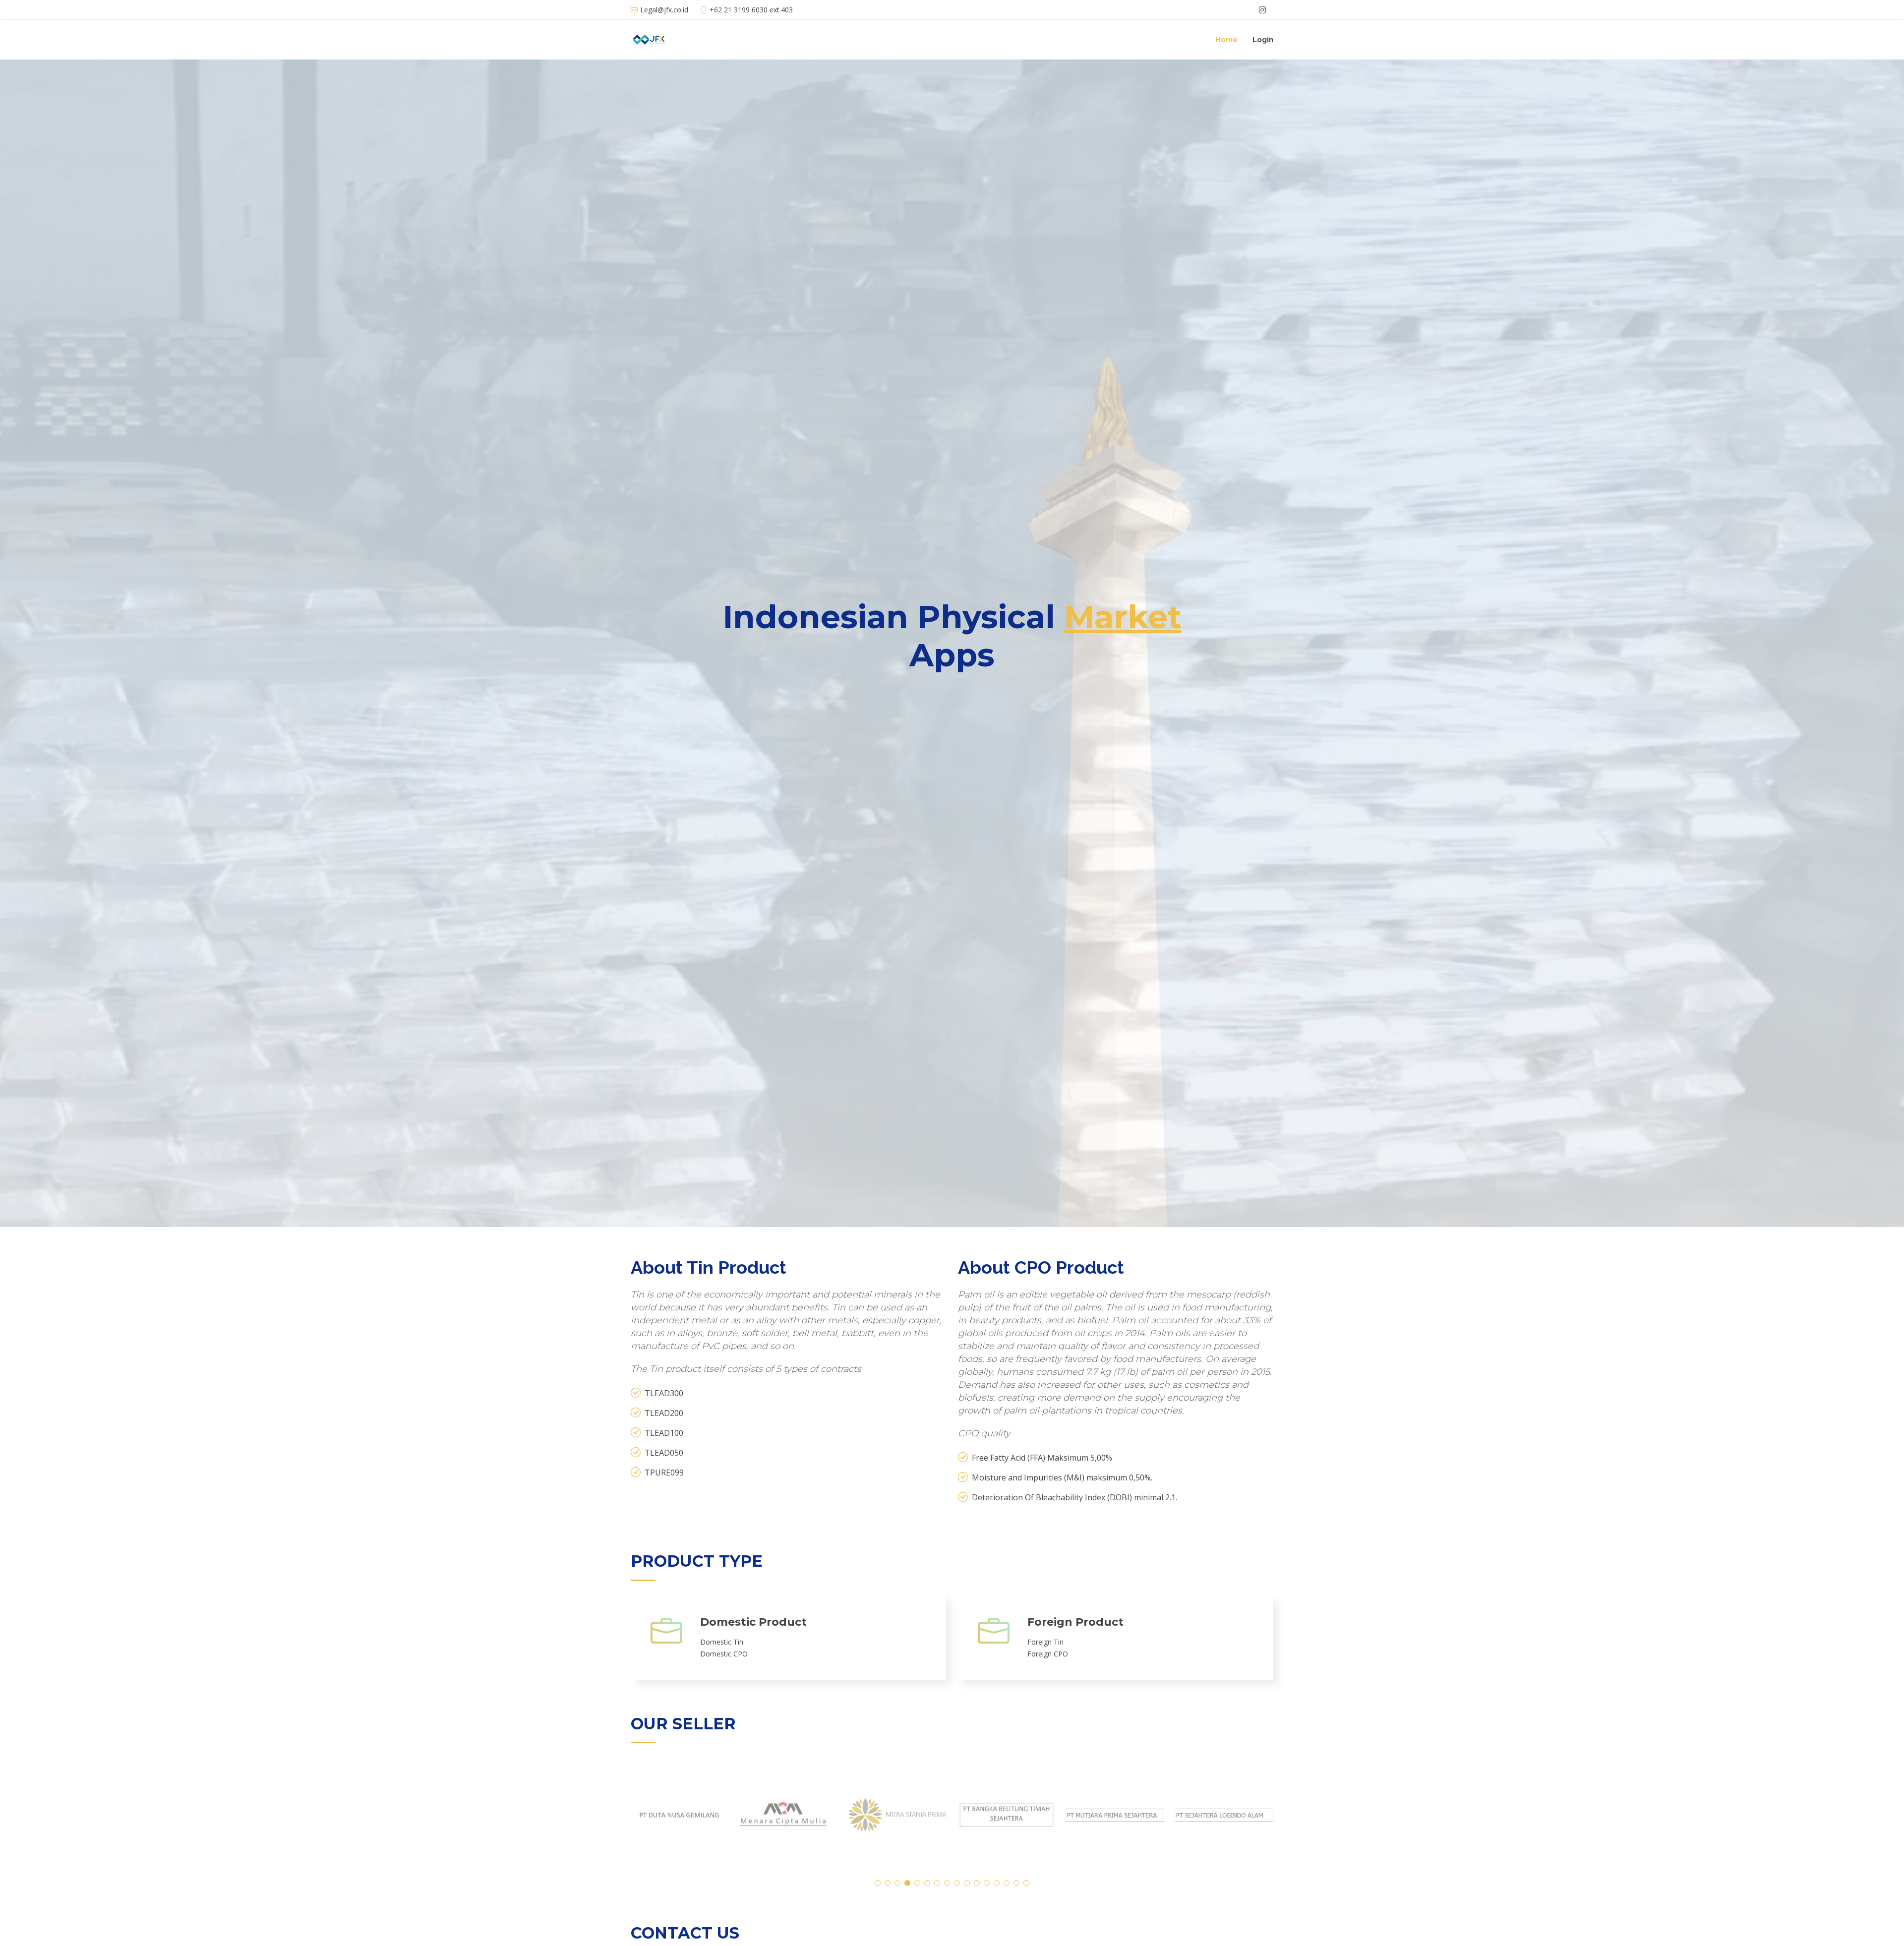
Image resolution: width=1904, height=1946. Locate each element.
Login (1263, 40)
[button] (878, 1883)
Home (1226, 40)
